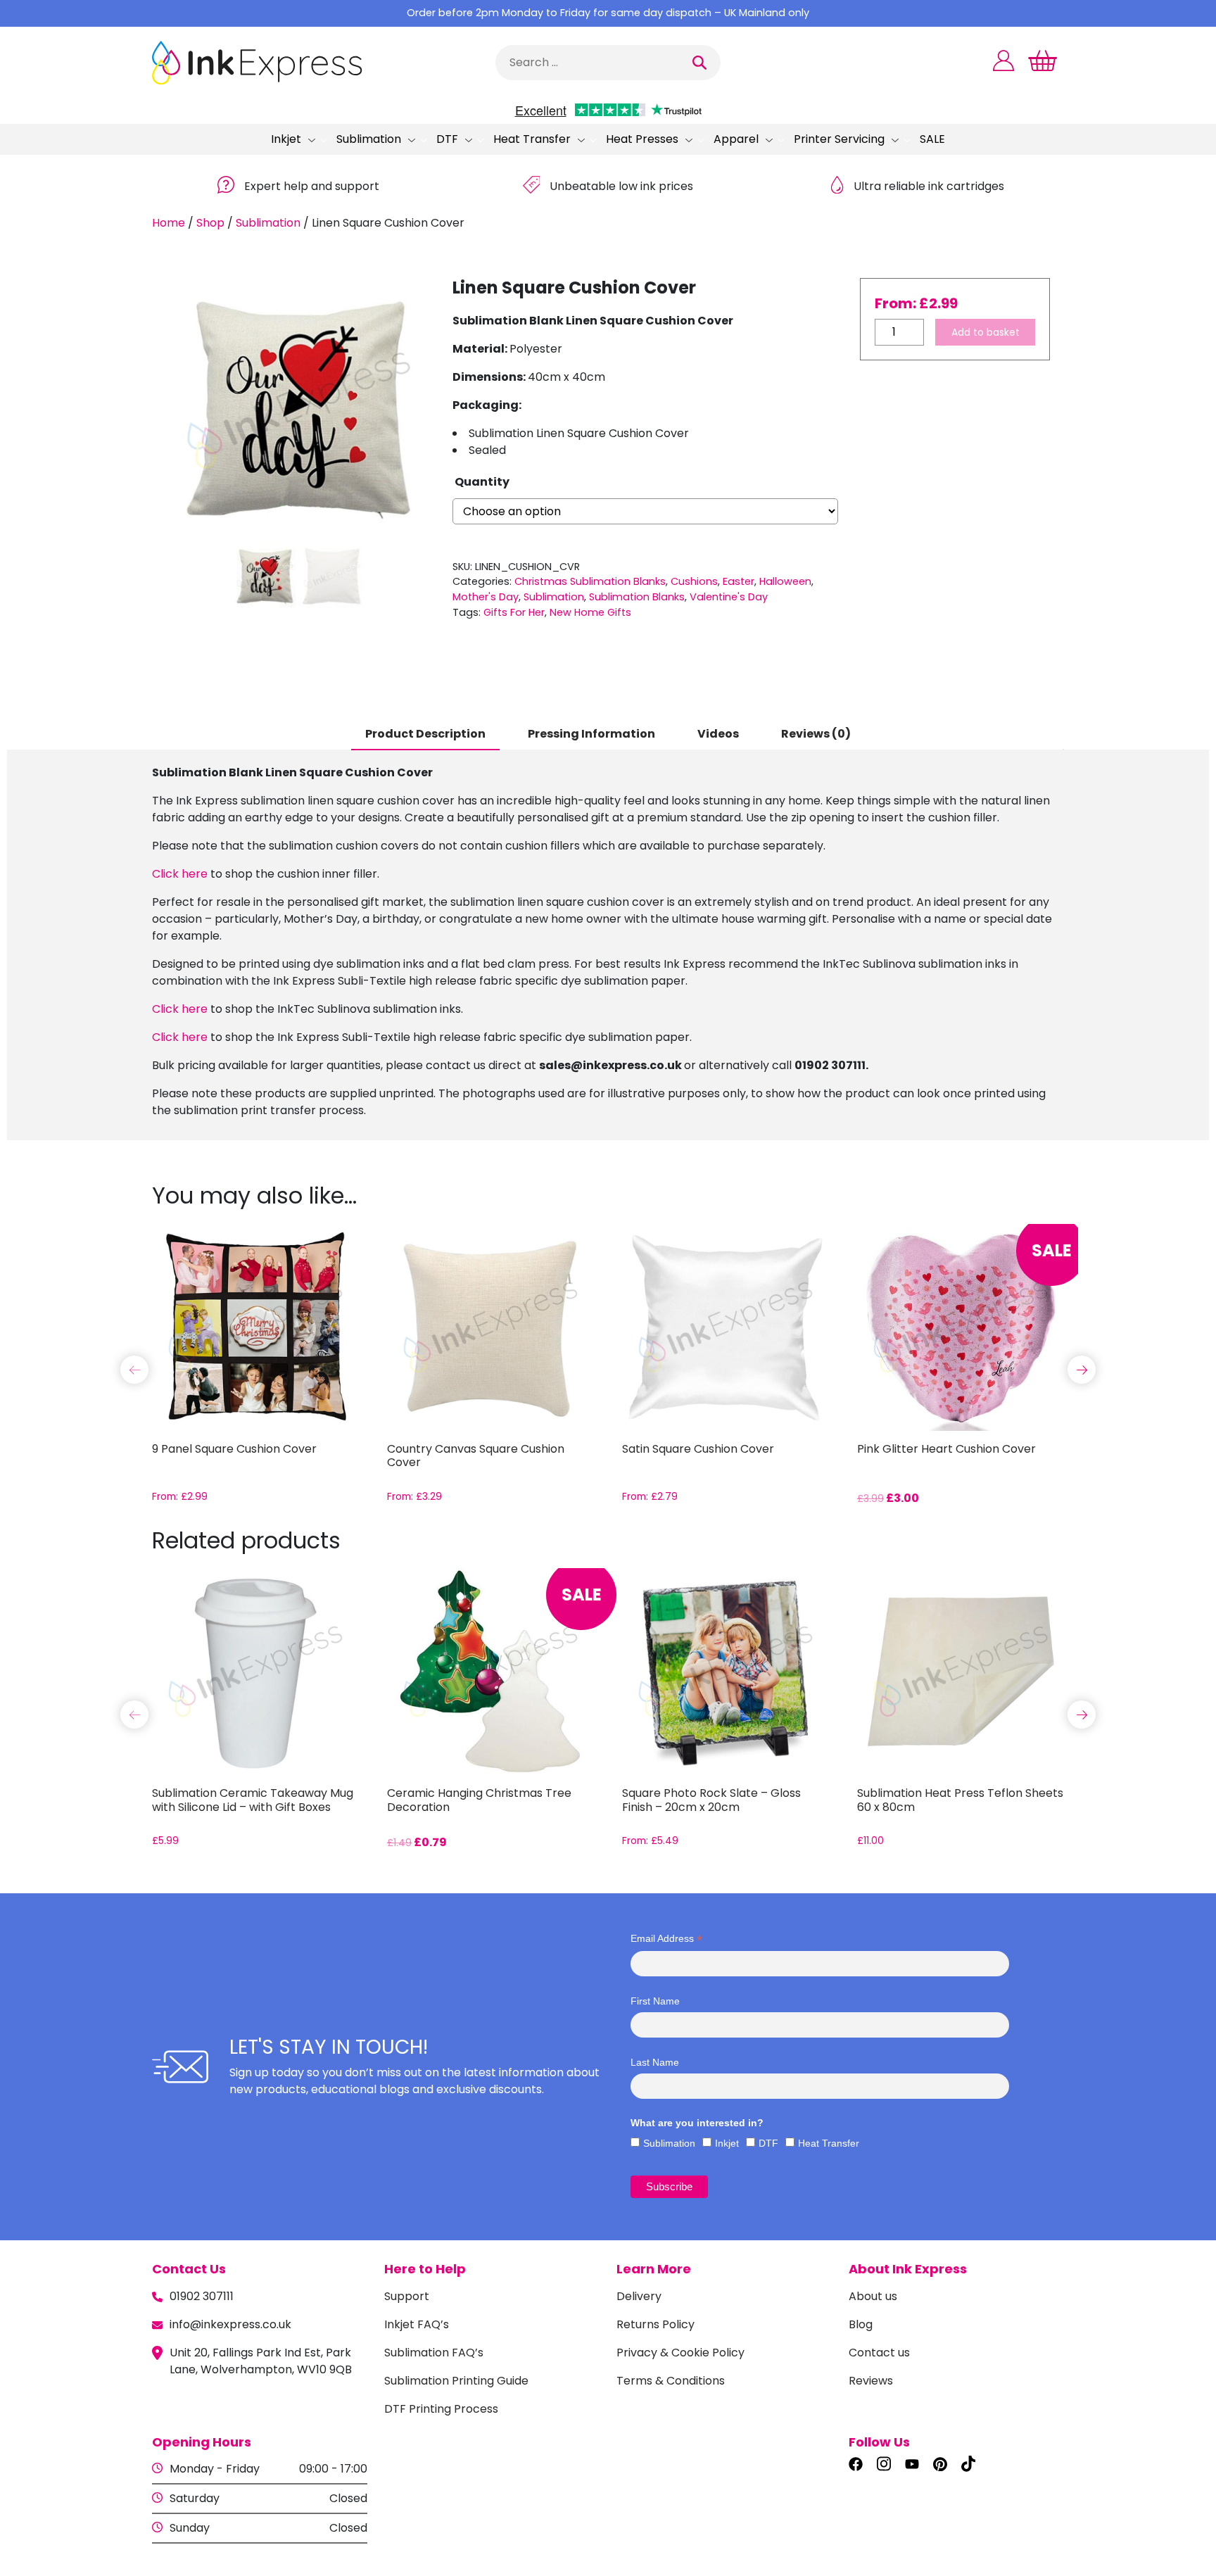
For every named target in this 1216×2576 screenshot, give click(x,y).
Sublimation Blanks (637, 597)
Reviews (871, 2381)
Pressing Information (591, 734)
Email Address (666, 1939)
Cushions (694, 581)
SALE (932, 139)
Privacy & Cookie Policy (680, 2353)
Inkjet (286, 139)
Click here (180, 874)
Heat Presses (642, 139)
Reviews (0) (816, 734)
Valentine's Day (729, 597)
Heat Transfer (532, 139)
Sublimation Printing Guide (456, 2381)
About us (873, 2296)
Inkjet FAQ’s (417, 2324)
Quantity (482, 482)
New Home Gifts (590, 612)
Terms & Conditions (671, 2381)
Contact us (879, 2353)
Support (407, 2296)
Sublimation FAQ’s (434, 2353)
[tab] (425, 735)
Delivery (639, 2296)
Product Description (425, 734)
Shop (210, 223)
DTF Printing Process (441, 2409)
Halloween (785, 581)
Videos (718, 734)
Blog (861, 2324)
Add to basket (986, 332)
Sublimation (369, 139)
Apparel (736, 139)
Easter (739, 581)
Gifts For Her (514, 612)
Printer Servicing (839, 139)
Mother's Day (486, 597)
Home (169, 223)
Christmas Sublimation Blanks (590, 581)
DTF (447, 139)
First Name (655, 2001)
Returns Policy (655, 2324)
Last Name (655, 2062)
